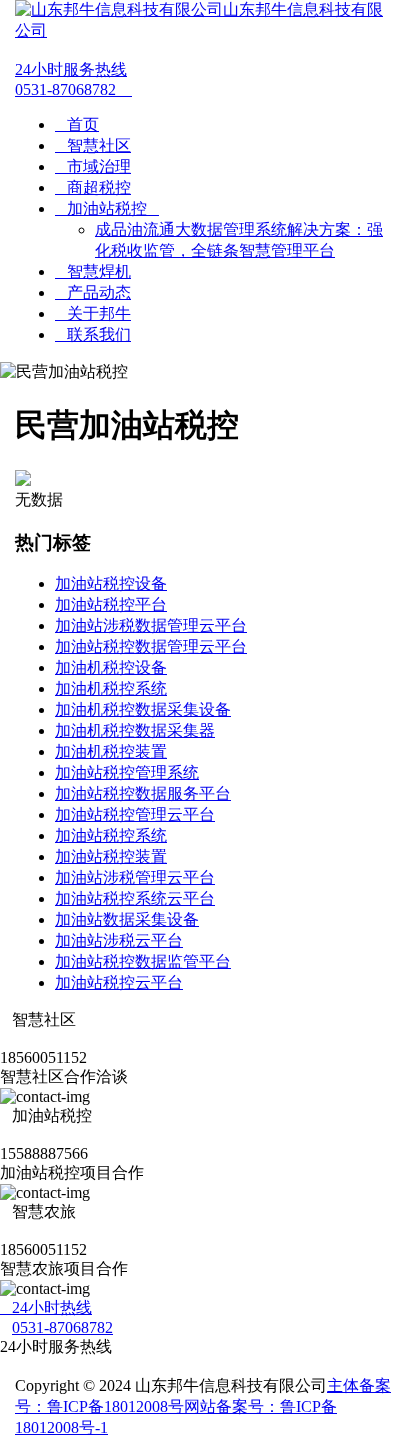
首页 (77, 124)
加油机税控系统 (111, 688)
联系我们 (93, 334)
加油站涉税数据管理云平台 (151, 625)
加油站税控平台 (111, 604)
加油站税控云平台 (119, 982)
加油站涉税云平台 (119, 940)
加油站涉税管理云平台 (135, 877)
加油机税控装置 (111, 751)
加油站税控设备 (111, 583)
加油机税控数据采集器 (135, 730)
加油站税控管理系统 (127, 772)
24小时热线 (46, 1307)
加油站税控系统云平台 (135, 898)
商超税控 (93, 187)
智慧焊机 (93, 271)
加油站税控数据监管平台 (143, 961)
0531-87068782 (73, 79)
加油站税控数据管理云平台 (151, 646)
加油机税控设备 (111, 667)
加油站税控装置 (111, 856)
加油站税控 (107, 208)
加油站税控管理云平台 (135, 814)
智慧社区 (93, 145)
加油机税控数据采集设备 (143, 709)
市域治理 (93, 166)
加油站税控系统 (111, 835)
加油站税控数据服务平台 (143, 793)
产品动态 (93, 292)
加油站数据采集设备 (127, 919)
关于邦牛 (93, 313)
